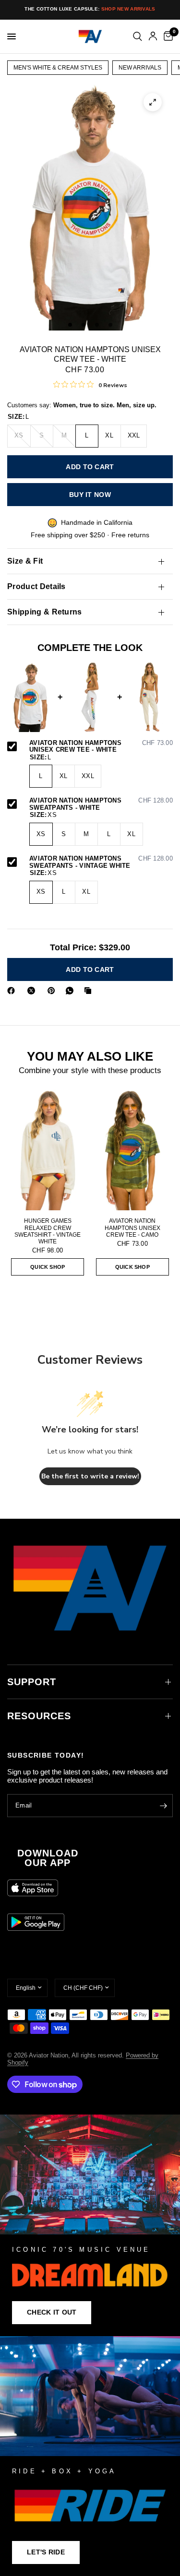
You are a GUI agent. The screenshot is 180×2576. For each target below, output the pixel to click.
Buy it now (90, 495)
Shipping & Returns (45, 612)
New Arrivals (140, 68)
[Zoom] (153, 102)
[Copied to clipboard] (90, 991)
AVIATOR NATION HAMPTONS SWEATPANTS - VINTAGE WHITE (101, 862)
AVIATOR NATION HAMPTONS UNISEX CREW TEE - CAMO (132, 1228)
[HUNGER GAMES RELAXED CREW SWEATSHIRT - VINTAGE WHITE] (48, 1150)
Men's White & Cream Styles (58, 68)
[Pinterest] (53, 991)
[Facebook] (13, 991)
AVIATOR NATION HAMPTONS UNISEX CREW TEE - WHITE (101, 747)
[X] (33, 991)
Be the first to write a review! (90, 1476)
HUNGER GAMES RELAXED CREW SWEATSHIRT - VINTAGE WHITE (48, 1231)
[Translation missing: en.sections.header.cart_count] (167, 36)
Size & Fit (25, 561)
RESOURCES (39, 1716)
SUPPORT (32, 1682)
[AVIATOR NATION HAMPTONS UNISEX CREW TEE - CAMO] (133, 1150)
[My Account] (153, 36)
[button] (52, 2313)
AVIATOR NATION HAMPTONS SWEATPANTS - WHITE (101, 804)
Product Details (36, 586)
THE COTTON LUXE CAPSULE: (90, 9)
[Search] (138, 36)
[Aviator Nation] (90, 2225)
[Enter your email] (163, 1806)
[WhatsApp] (72, 991)
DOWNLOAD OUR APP (48, 1858)
